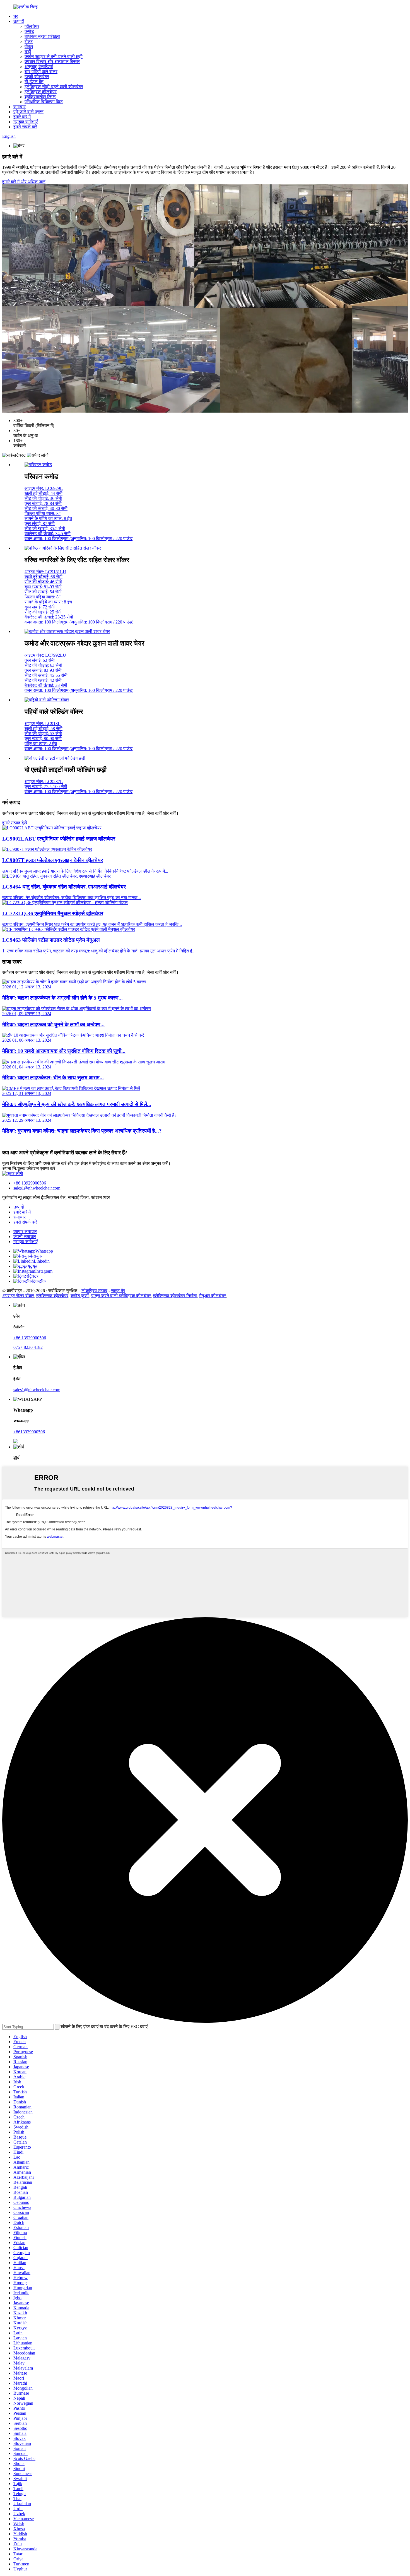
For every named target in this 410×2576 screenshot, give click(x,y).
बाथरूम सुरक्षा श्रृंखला (42, 36)
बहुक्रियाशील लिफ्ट (40, 97)
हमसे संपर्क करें (25, 127)
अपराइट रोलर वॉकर (18, 1296)
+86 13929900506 (30, 1183)
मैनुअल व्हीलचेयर (213, 1296)
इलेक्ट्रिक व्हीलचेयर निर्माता (175, 1296)
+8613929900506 (29, 1432)
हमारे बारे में (22, 117)
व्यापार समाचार (25, 1232)
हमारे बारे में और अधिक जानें (24, 182)
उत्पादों (19, 21)
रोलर (29, 41)
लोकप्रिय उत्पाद (94, 1291)
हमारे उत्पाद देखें (15, 823)
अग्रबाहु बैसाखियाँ (39, 67)
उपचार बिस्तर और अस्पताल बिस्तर (52, 62)
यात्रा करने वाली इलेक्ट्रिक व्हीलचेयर (121, 1296)
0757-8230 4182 (28, 1347)
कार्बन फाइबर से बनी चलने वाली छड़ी (54, 56)
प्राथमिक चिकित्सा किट (44, 102)
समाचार (20, 107)
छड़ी (28, 51)
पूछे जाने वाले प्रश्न (28, 112)
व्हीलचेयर (32, 26)
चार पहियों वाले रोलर (41, 72)
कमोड (29, 31)
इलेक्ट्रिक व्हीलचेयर (41, 92)
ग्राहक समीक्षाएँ (26, 122)
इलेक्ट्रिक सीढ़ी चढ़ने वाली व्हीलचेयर (54, 87)
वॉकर (29, 46)
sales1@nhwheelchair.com (37, 1188)
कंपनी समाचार (25, 1237)
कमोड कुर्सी (80, 1296)
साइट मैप (118, 1291)
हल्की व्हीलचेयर (37, 77)
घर (16, 16)
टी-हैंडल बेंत (34, 82)
